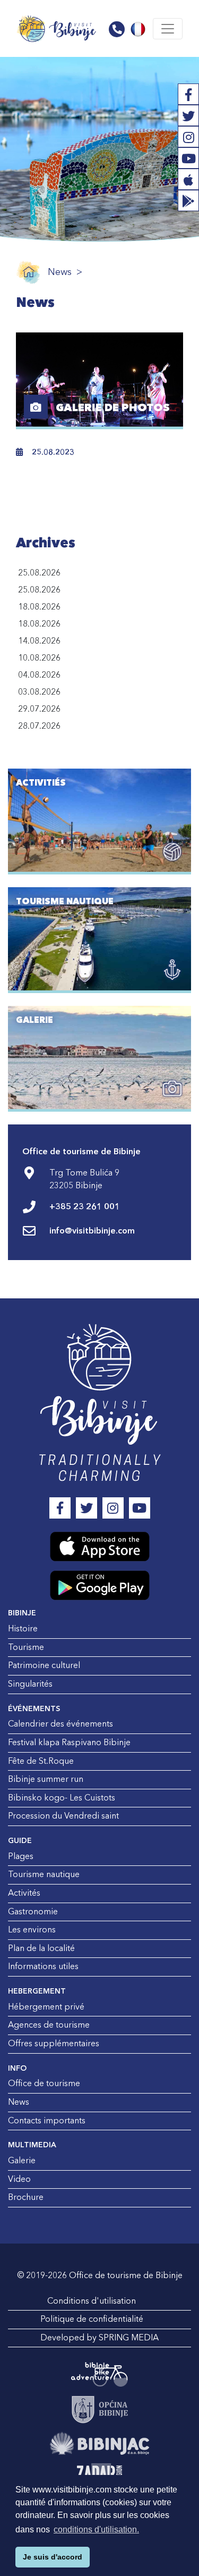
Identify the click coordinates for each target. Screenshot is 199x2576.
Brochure (26, 2197)
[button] (117, 29)
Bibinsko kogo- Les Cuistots (62, 1798)
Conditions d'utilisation (92, 2301)
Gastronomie (33, 1912)
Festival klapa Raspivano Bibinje (69, 1743)
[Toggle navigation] (168, 29)
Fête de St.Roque (41, 1761)
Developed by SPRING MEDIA (99, 2338)
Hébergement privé (46, 2007)
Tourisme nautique (44, 1874)
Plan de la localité (41, 1948)
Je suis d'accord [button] (53, 2557)
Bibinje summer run (46, 1779)
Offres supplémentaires (54, 2044)
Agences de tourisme (49, 2025)
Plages (21, 1856)
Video (19, 2179)
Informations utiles (43, 1966)
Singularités (30, 1684)
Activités (24, 1893)
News (60, 272)
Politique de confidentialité (92, 2319)
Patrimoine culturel (44, 1665)
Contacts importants (47, 2121)
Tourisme (26, 1647)
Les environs (32, 1930)
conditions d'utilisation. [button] (96, 2529)
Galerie (22, 2161)
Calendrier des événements (60, 1724)
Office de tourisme (44, 2083)
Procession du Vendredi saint (63, 1816)
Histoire (23, 1629)
